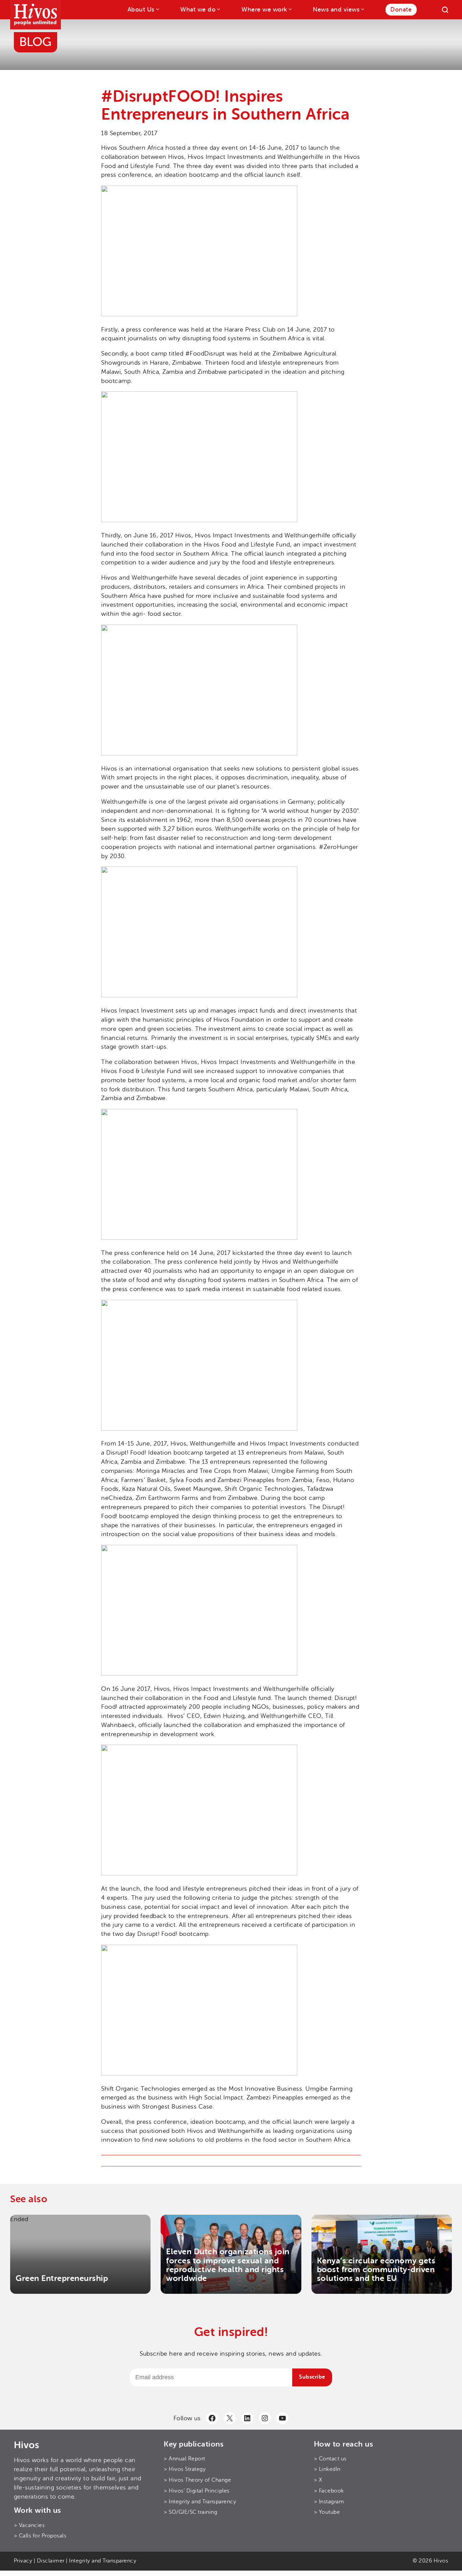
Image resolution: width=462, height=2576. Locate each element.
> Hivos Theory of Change (197, 2480)
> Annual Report (184, 2459)
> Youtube (327, 2512)
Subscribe (312, 2377)
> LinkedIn (327, 2469)
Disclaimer (51, 2561)
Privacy (23, 2561)
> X (318, 2480)
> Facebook (329, 2491)
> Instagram (329, 2502)
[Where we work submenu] (290, 9)
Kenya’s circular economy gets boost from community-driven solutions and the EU (376, 2270)
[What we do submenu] (218, 9)
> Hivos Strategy (185, 2469)
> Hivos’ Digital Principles (197, 2491)
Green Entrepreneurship (62, 2278)
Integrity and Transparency (103, 2561)
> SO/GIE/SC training (190, 2512)
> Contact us (330, 2459)
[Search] (445, 10)
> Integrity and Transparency (200, 2502)
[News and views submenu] (362, 9)
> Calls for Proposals (40, 2536)
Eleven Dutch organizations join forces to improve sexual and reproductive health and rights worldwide (228, 2265)
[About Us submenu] (157, 9)
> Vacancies (29, 2525)
